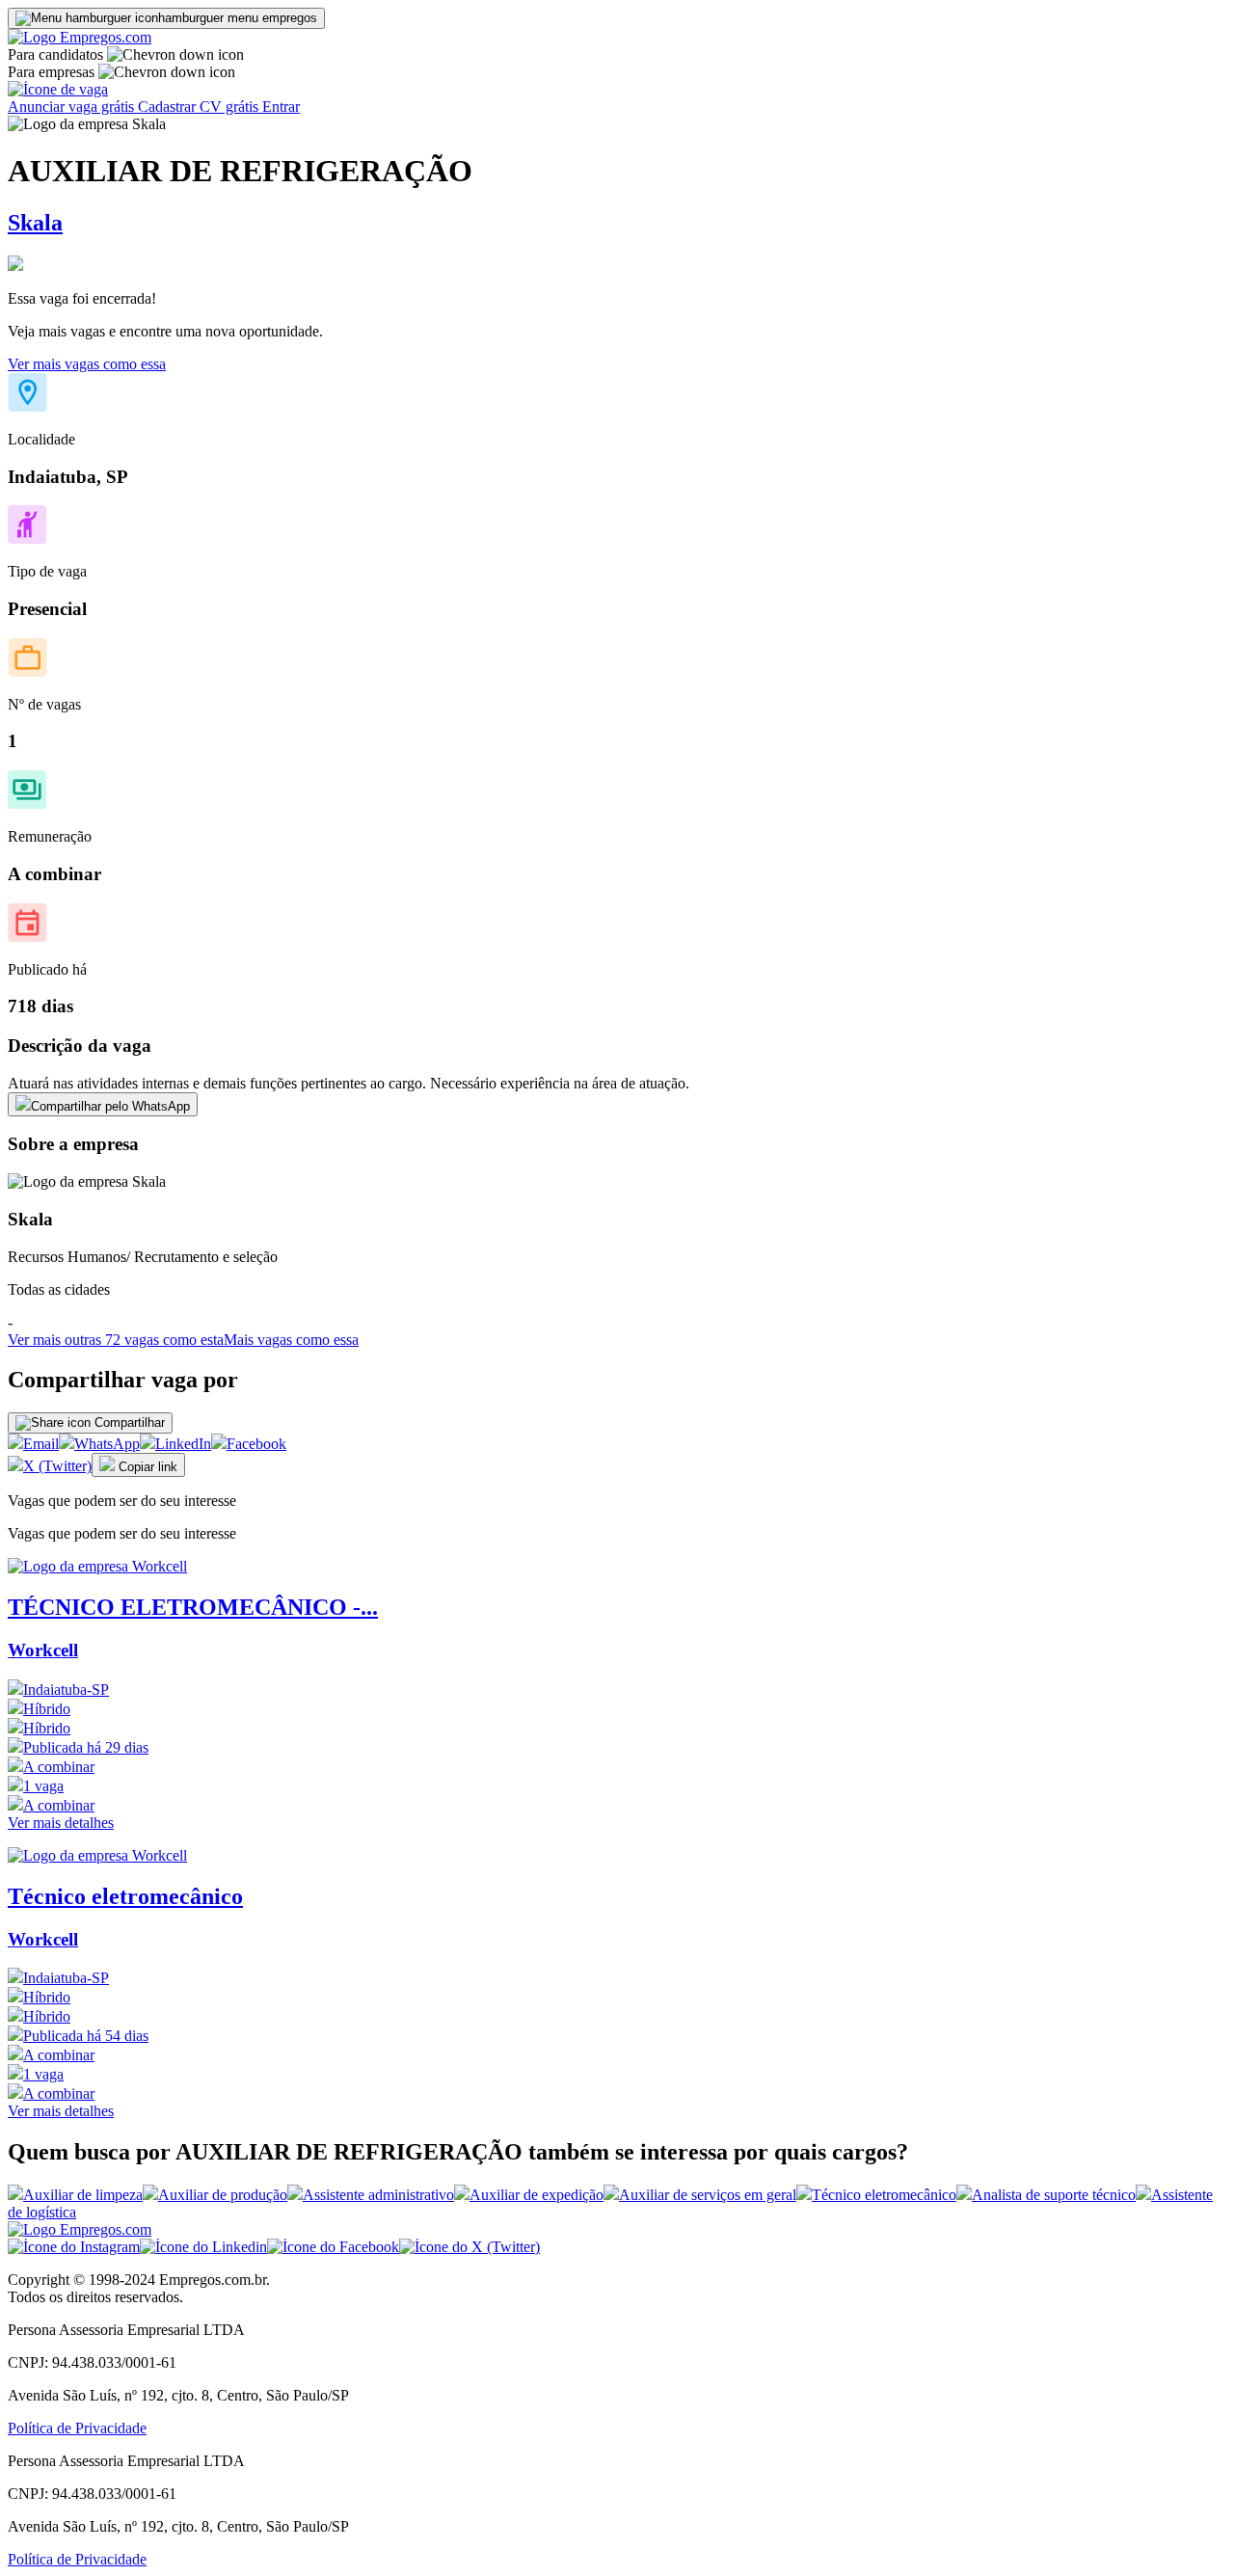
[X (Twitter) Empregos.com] (469, 2247)
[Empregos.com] (80, 37)
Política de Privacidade (77, 2428)
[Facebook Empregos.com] (333, 2247)
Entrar (281, 107)
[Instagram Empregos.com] (74, 2247)
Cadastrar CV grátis (200, 107)
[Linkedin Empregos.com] (203, 2247)
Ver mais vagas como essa (87, 364)
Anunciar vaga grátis (73, 107)
